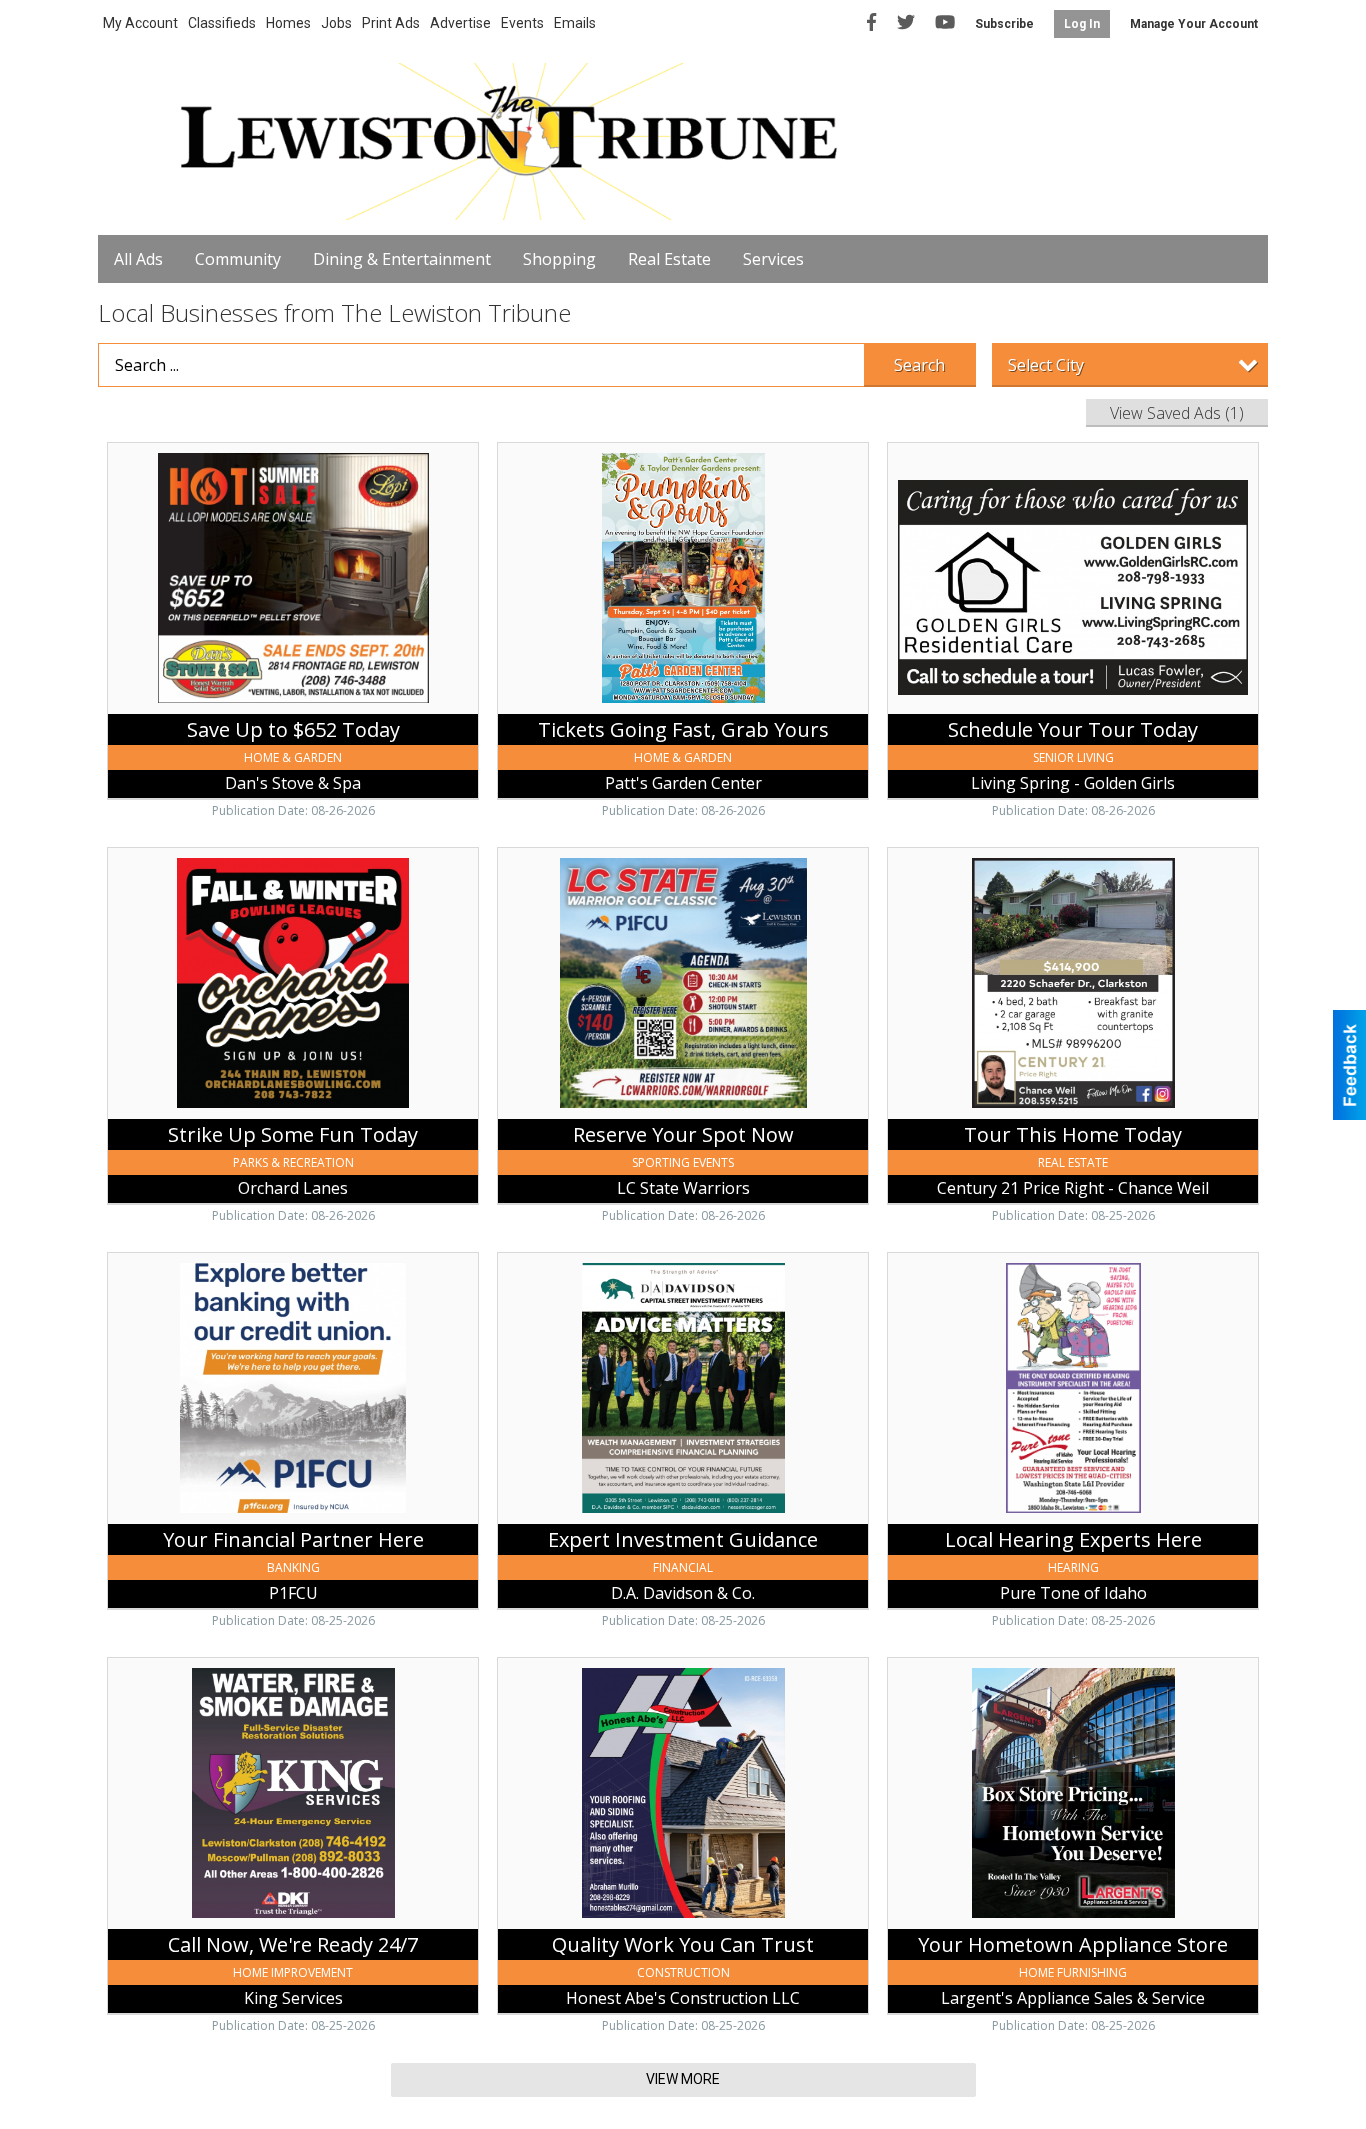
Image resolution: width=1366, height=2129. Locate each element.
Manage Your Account (1194, 24)
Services (773, 259)
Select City (1046, 365)
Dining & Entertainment (402, 259)
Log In (1082, 24)
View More (683, 2079)
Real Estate (669, 259)
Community (238, 259)
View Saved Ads (1177, 413)
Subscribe (1004, 24)
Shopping (559, 259)
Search (919, 365)
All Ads (138, 259)
